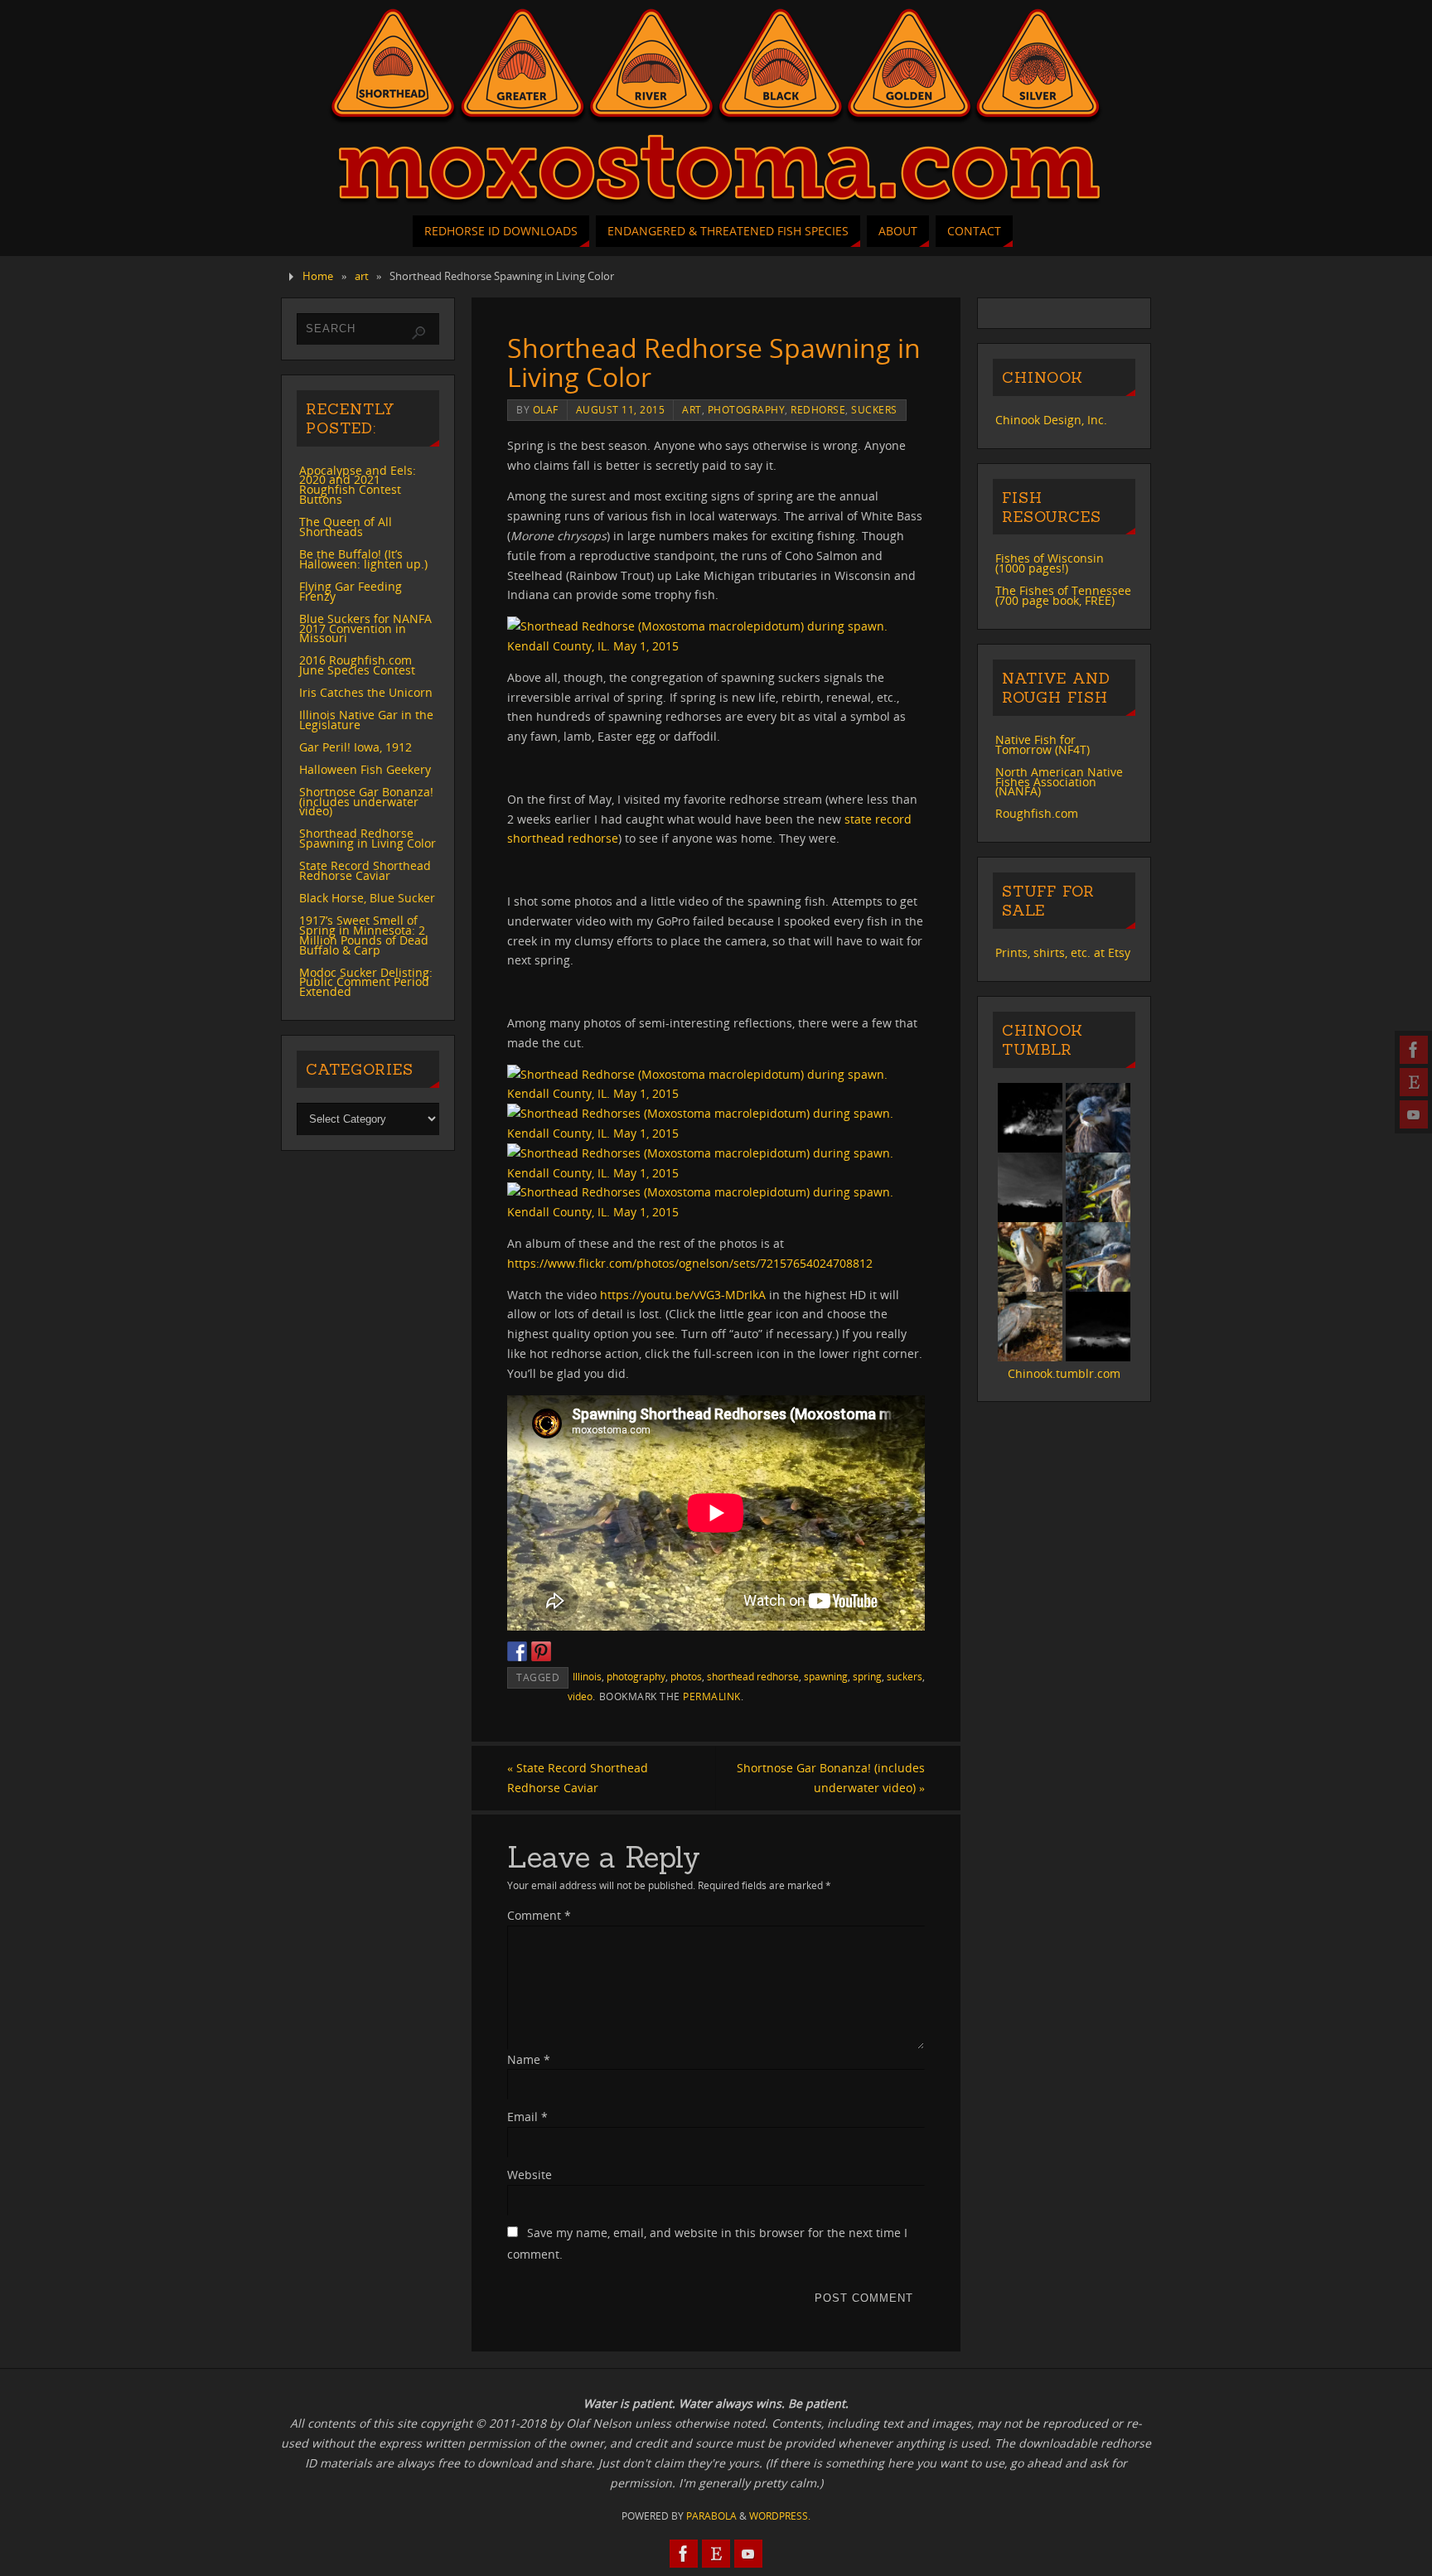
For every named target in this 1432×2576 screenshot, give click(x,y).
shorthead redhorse (753, 1676)
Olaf (546, 409)
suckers (874, 409)
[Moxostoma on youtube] (1414, 1114)
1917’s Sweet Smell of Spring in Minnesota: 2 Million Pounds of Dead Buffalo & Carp (364, 935)
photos (686, 1676)
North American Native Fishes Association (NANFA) (1059, 782)
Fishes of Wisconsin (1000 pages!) (1050, 563)
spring (867, 1676)
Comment (539, 1915)
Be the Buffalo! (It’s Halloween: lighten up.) (363, 559)
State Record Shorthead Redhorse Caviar (578, 1778)
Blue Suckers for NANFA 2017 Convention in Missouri (365, 628)
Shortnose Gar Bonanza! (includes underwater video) (831, 1778)
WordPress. (780, 2516)
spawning (826, 1676)
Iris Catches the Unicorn (366, 692)
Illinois (587, 1676)
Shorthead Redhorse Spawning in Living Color (368, 838)
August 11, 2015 (621, 409)
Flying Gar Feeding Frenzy (351, 591)
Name (529, 2059)
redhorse (818, 409)
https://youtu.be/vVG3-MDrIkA (683, 1295)
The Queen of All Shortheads (346, 527)
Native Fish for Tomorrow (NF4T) (1043, 744)
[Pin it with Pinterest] (541, 1651)
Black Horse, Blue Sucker (367, 898)
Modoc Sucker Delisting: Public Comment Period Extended (366, 982)
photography (747, 409)
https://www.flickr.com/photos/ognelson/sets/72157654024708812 (690, 1263)
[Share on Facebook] (517, 1651)
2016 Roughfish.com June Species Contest (357, 665)
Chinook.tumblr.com (1064, 1373)
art (362, 276)
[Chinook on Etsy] (1414, 1082)
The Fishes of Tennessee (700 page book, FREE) (1063, 595)
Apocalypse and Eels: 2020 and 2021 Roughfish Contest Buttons (358, 485)
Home (318, 276)
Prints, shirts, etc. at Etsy (1063, 952)
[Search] (418, 333)
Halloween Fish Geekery (365, 769)
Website (530, 2175)
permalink (712, 1696)
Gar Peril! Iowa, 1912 (356, 747)
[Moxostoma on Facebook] (1414, 1050)
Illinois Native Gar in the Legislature (366, 720)
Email (527, 2117)
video (580, 1696)
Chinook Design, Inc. (1051, 420)
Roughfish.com (1037, 813)
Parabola (711, 2516)
